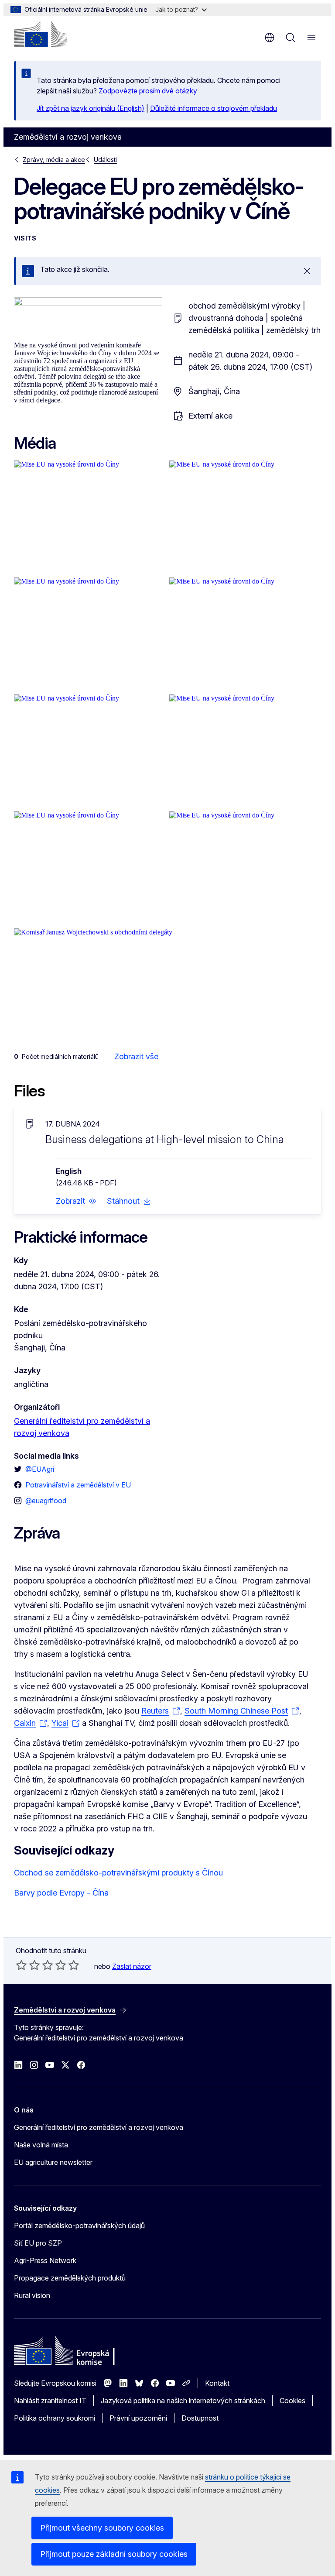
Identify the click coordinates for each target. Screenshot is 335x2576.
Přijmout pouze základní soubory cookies (114, 2554)
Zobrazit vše (136, 1056)
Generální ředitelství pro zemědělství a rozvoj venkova (99, 2127)
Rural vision (32, 2295)
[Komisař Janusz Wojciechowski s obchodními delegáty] (167, 985)
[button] (76, 1201)
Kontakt (217, 2383)
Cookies (292, 2401)
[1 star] (21, 1965)
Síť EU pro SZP (38, 2243)
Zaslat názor (132, 1966)
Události (105, 160)
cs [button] (270, 38)
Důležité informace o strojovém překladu (214, 108)
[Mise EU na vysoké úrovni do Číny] (90, 517)
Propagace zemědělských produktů (70, 2278)
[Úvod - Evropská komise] (41, 34)
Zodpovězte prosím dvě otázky (148, 91)
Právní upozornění (138, 2418)
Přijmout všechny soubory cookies (102, 2528)
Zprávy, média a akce (54, 160)
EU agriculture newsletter (53, 2162)
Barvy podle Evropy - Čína (61, 1893)
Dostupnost (200, 2418)
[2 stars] (28, 1965)
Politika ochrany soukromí (55, 2418)
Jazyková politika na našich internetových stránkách (183, 2401)
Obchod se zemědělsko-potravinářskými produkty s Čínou (118, 1873)
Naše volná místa (41, 2145)
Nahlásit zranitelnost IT (50, 2401)
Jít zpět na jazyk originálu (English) (91, 108)
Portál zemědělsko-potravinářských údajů (79, 2226)
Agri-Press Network (45, 2260)
